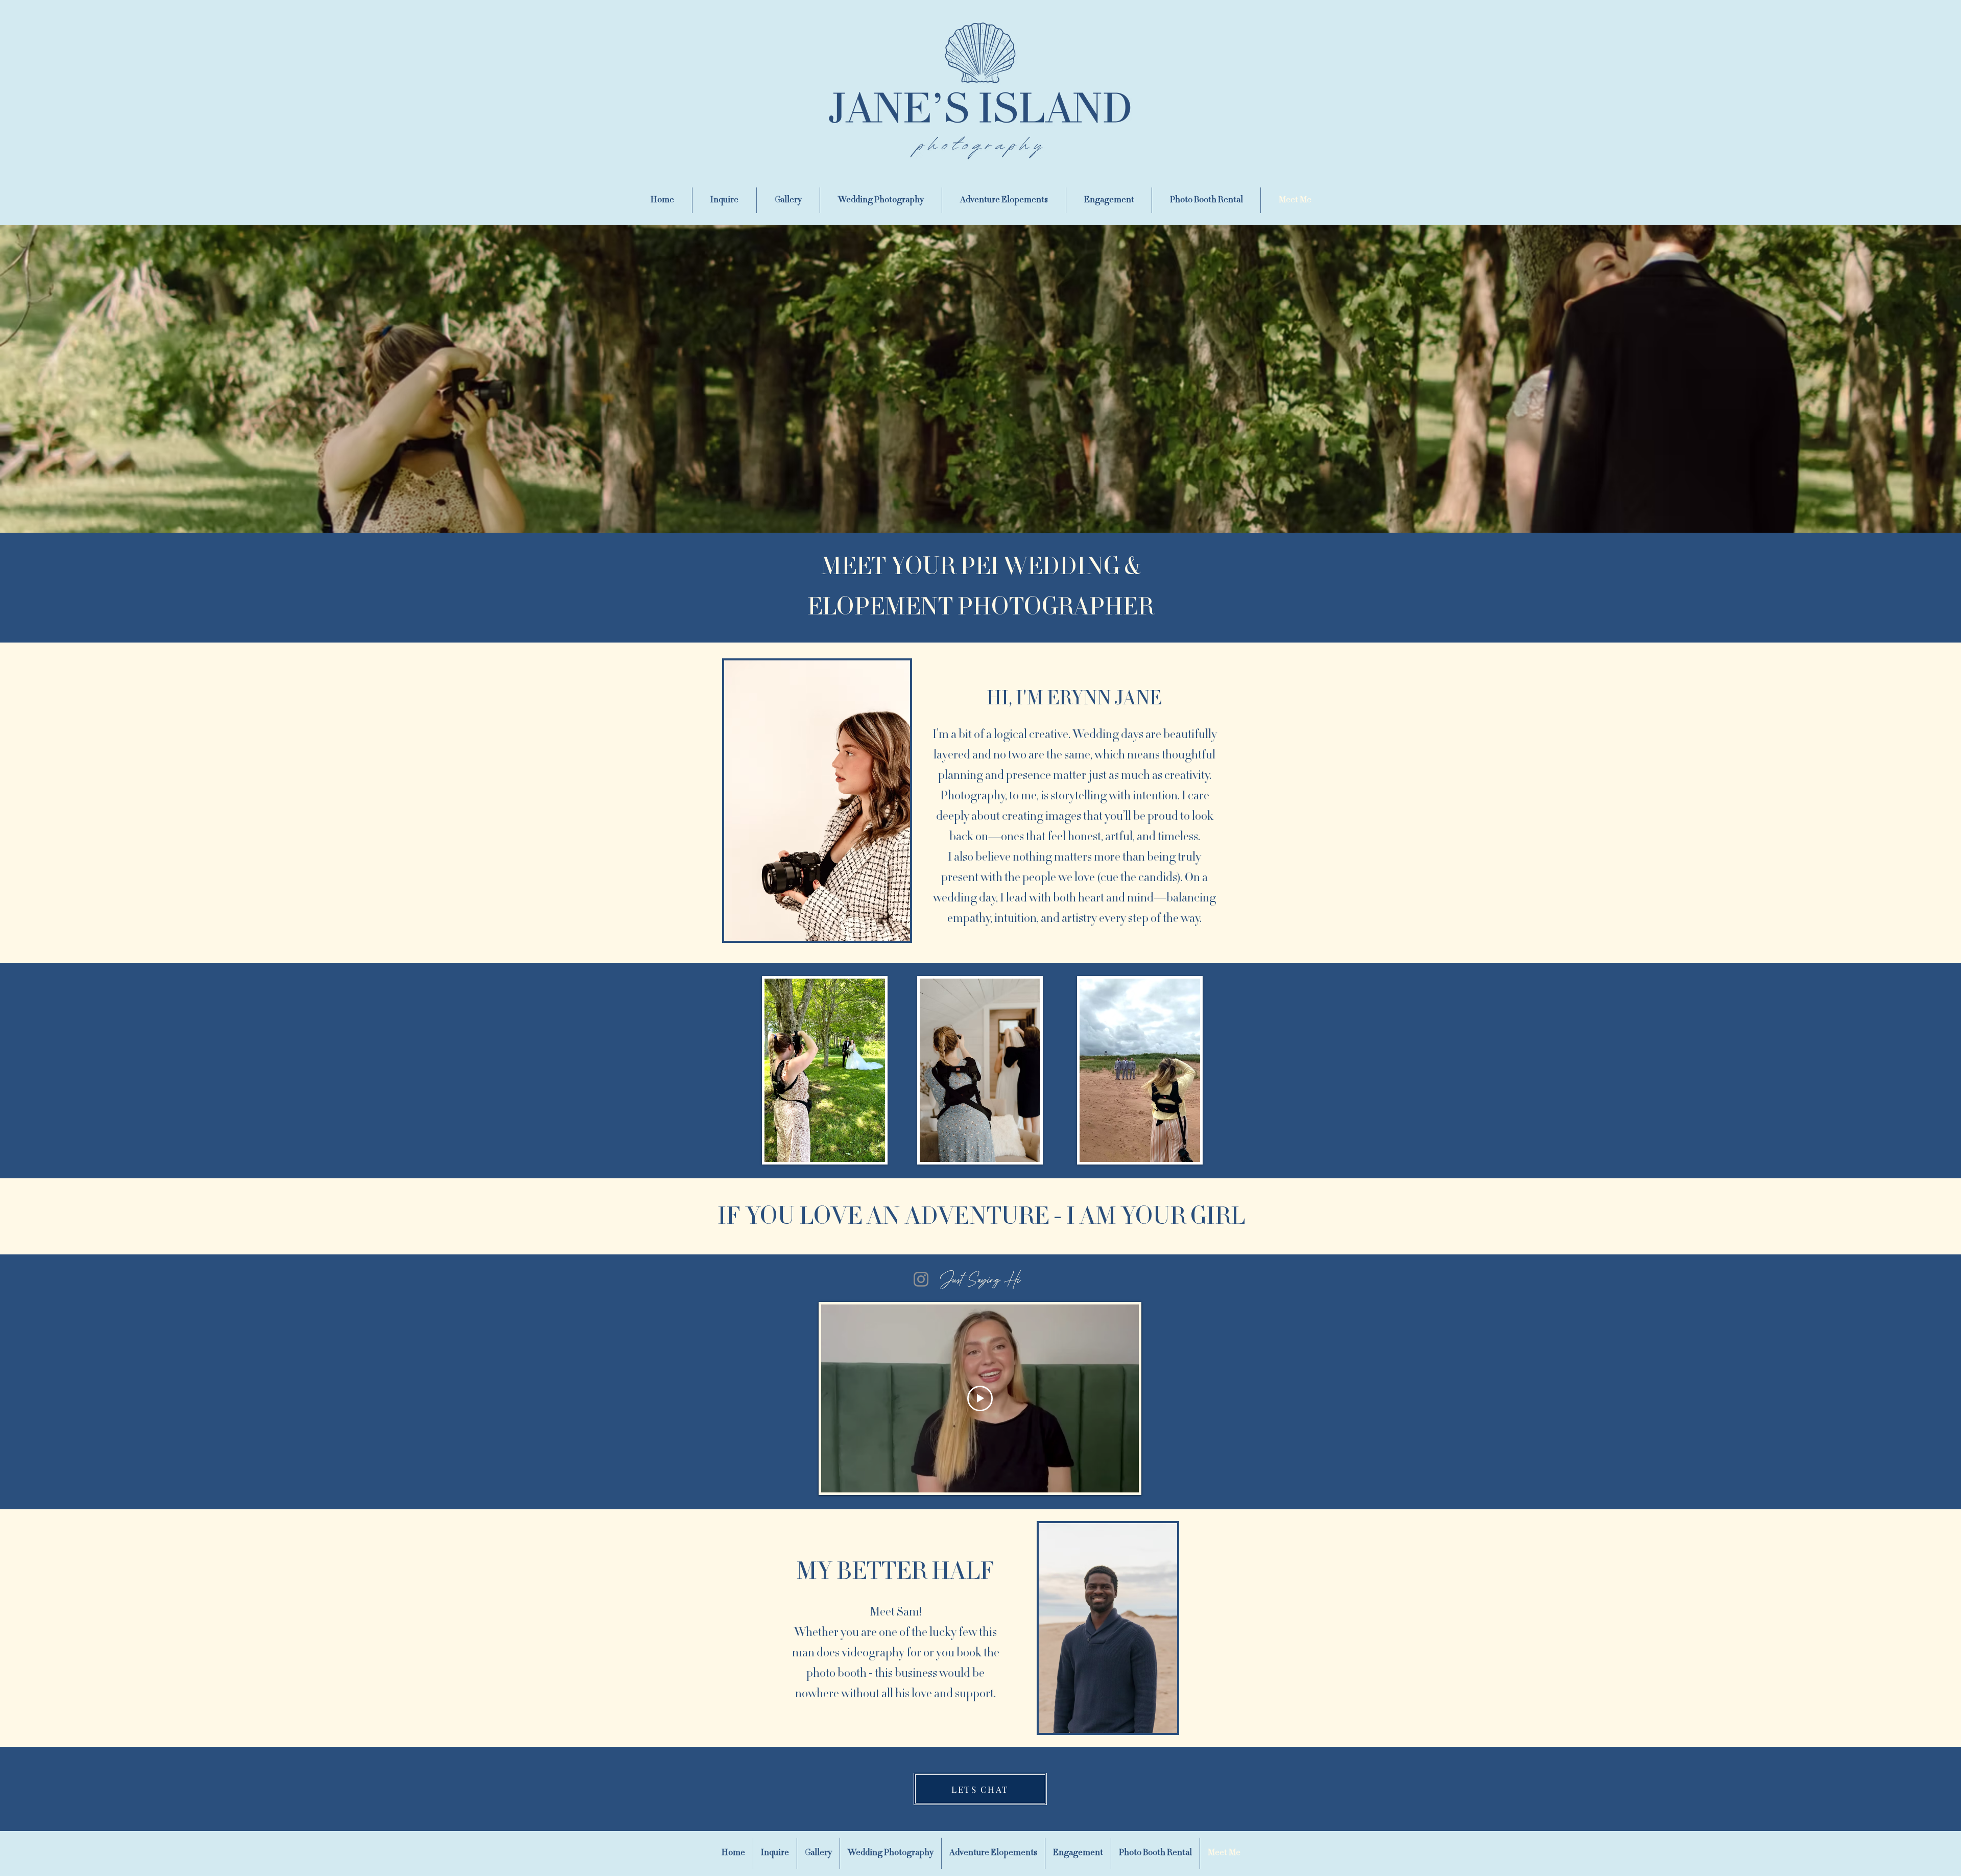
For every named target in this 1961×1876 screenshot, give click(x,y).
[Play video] (980, 1398)
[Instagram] (921, 1279)
